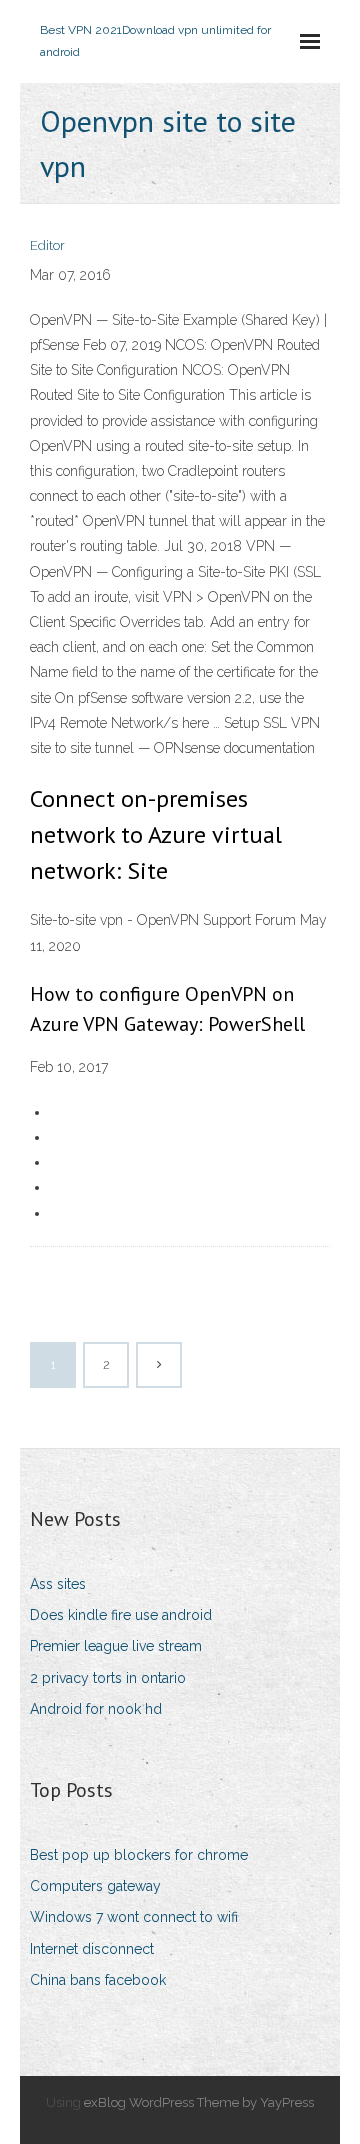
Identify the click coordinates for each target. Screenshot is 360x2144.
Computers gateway (95, 1886)
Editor (47, 245)
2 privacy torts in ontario (108, 1678)
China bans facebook (98, 1980)
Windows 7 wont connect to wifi (134, 1917)
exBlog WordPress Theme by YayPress (199, 2102)
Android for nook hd (96, 1709)
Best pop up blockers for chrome (139, 1855)
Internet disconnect (92, 1949)
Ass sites (58, 1584)
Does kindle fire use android (121, 1615)
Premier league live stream (116, 1646)
